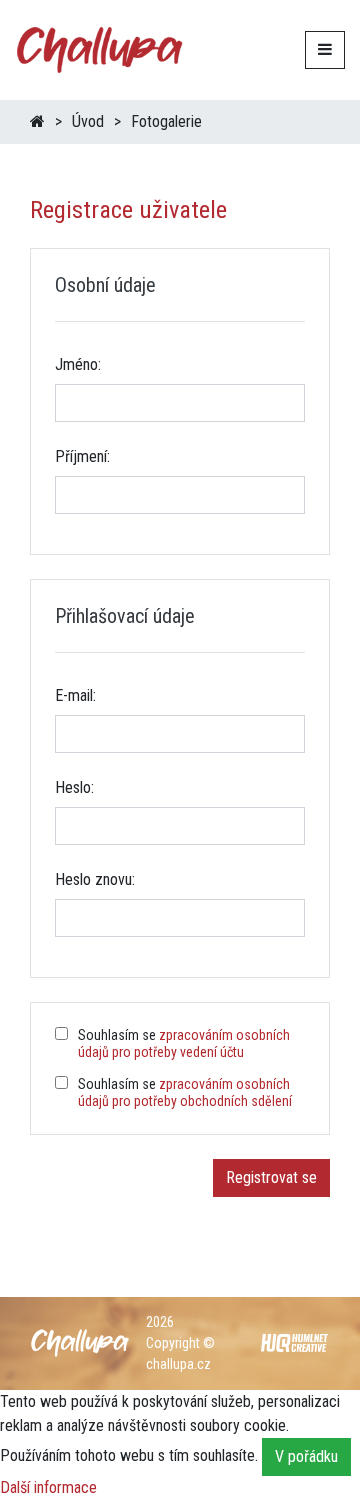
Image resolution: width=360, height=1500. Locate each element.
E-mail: (75, 695)
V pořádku (306, 1456)
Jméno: (78, 364)
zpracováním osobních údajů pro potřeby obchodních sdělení (185, 1092)
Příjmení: (82, 456)
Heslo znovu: (95, 879)
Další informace (48, 1487)
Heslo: (74, 787)
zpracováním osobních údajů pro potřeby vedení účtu (184, 1043)
